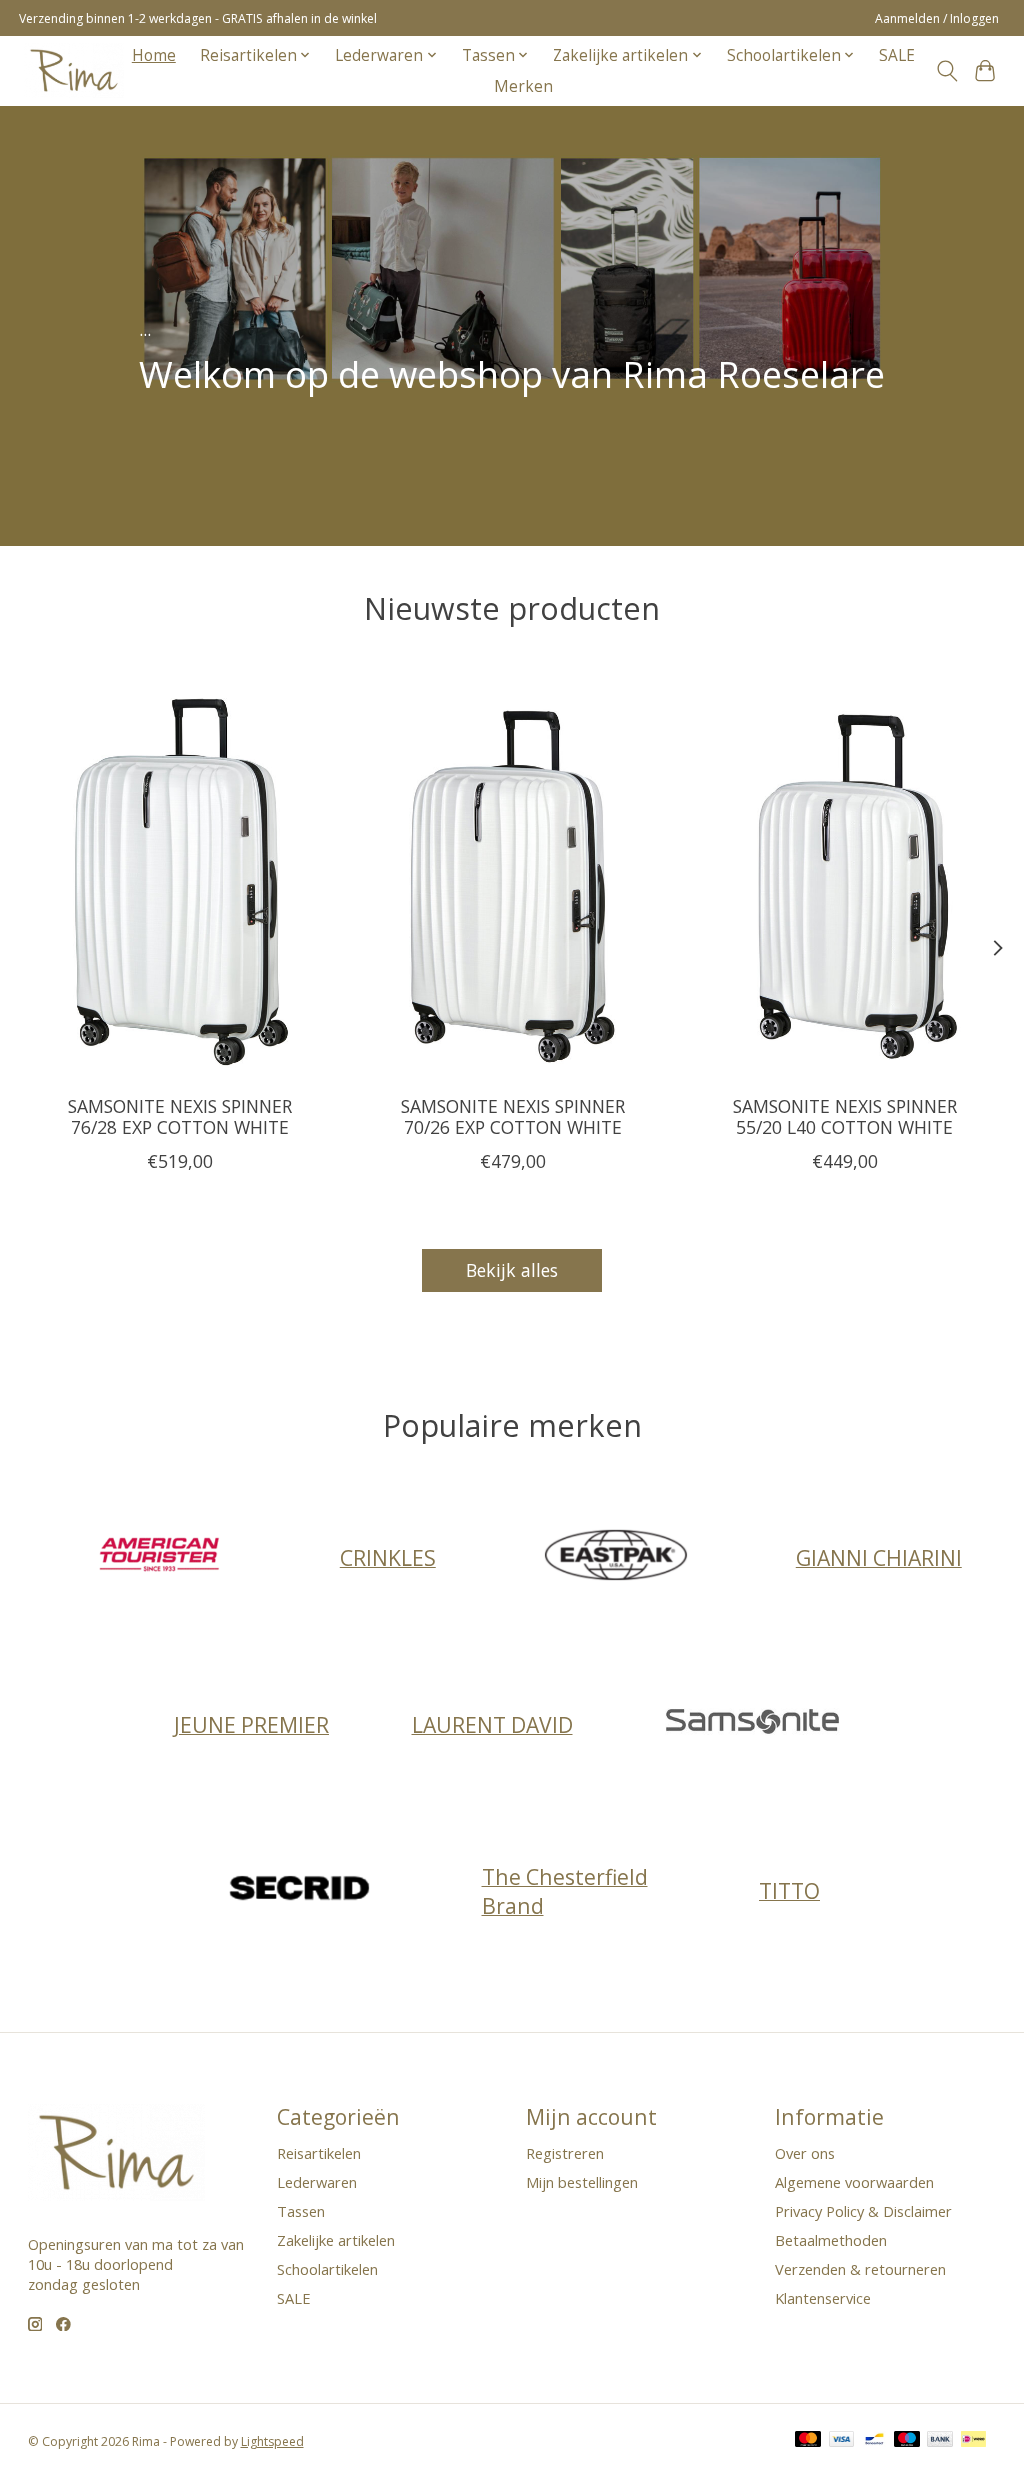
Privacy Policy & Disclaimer (863, 2211)
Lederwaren (317, 2182)
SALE (897, 55)
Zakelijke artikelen (336, 2240)
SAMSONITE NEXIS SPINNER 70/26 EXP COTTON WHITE (512, 1116)
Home (154, 55)
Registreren (565, 2153)
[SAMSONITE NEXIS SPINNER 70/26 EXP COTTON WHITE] (512, 876)
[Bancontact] (874, 2441)
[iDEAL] (973, 2441)
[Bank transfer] (940, 2441)
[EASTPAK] (616, 1557)
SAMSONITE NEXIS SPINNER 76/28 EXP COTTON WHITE (180, 1116)
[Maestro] (907, 2441)
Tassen (301, 2211)
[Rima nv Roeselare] (74, 70)
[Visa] (842, 2441)
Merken (523, 86)
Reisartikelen (319, 2153)
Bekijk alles (512, 1270)
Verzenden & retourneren (860, 2269)
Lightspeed (272, 2441)
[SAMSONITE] (753, 1724)
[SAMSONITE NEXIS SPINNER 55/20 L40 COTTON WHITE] (844, 876)
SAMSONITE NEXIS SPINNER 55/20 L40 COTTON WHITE (844, 1116)
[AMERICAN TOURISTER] (160, 1557)
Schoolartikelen (327, 2269)
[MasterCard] (808, 2441)
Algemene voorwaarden (854, 2182)
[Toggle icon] (946, 71)
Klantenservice (823, 2298)
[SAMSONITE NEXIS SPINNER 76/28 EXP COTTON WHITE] (180, 876)
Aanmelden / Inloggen (937, 18)
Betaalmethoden (831, 2240)
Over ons (805, 2153)
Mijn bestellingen (582, 2182)
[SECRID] (302, 1890)
